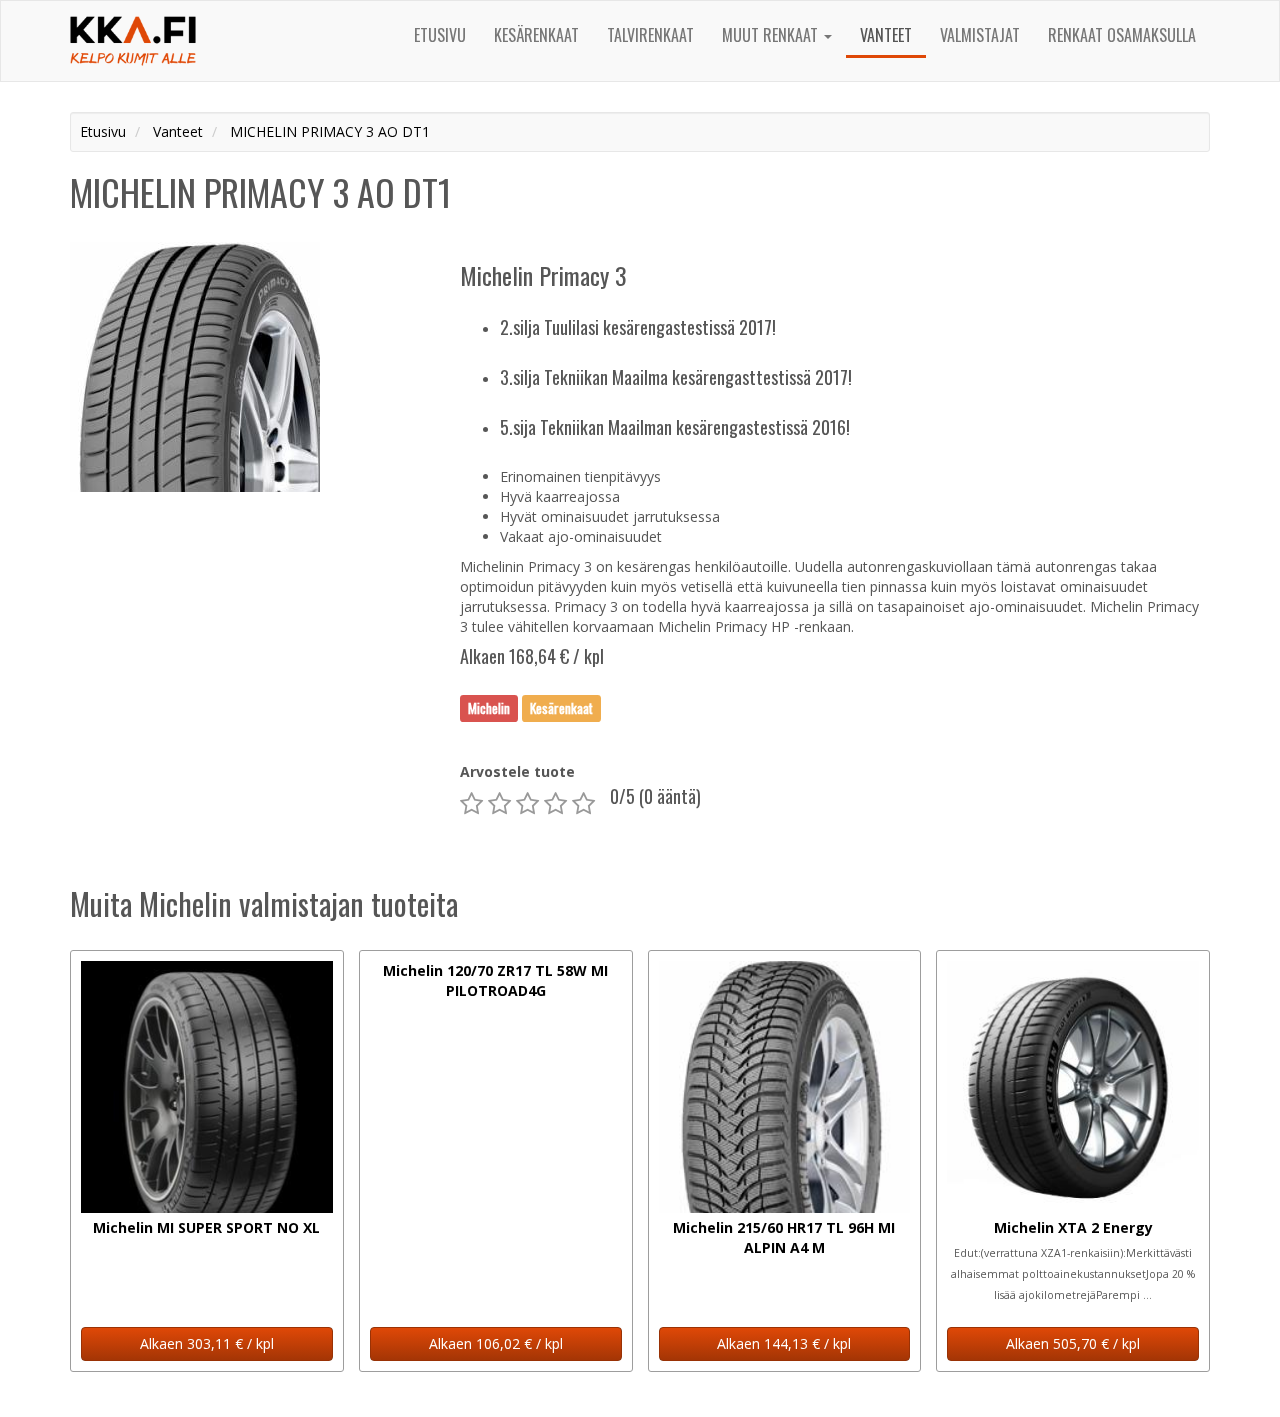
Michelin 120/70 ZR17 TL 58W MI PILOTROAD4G (495, 980)
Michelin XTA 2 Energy (1073, 1227)
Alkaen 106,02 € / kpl (496, 1343)
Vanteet (886, 35)
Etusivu (440, 35)
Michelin (489, 708)
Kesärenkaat (536, 35)
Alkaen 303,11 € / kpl (207, 1343)
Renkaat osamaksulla (1122, 35)
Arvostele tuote (517, 771)
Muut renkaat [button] (772, 35)
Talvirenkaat (650, 35)
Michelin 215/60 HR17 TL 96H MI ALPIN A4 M (784, 1237)
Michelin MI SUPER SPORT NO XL (206, 1227)
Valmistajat (980, 35)
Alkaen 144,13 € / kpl (784, 1343)
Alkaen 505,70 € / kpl (1073, 1343)
